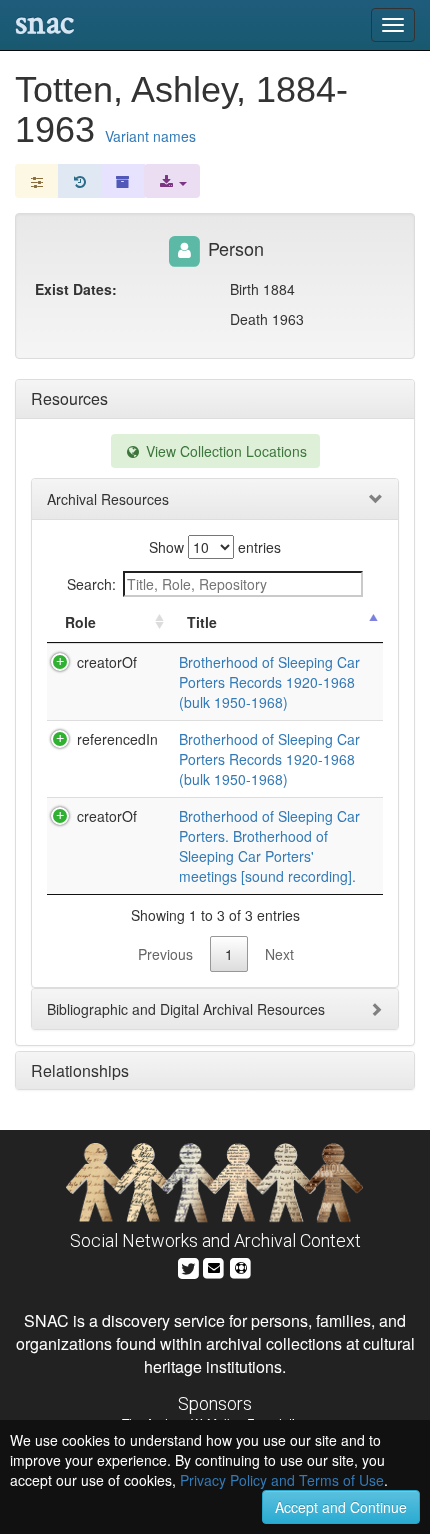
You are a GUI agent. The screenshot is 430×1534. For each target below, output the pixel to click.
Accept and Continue (341, 1507)
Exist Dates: (76, 289)
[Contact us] (214, 1265)
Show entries (215, 547)
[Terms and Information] (241, 1265)
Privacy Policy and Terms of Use (282, 1480)
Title (202, 622)
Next (279, 954)
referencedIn (117, 739)
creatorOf (107, 662)
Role (80, 622)
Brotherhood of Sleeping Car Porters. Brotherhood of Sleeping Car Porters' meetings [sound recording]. (269, 846)
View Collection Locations (224, 451)
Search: (91, 584)
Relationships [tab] (80, 1070)
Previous (165, 954)
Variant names (150, 136)
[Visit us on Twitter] (188, 1265)
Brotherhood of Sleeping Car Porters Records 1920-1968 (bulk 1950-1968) (269, 682)
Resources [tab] (69, 398)
